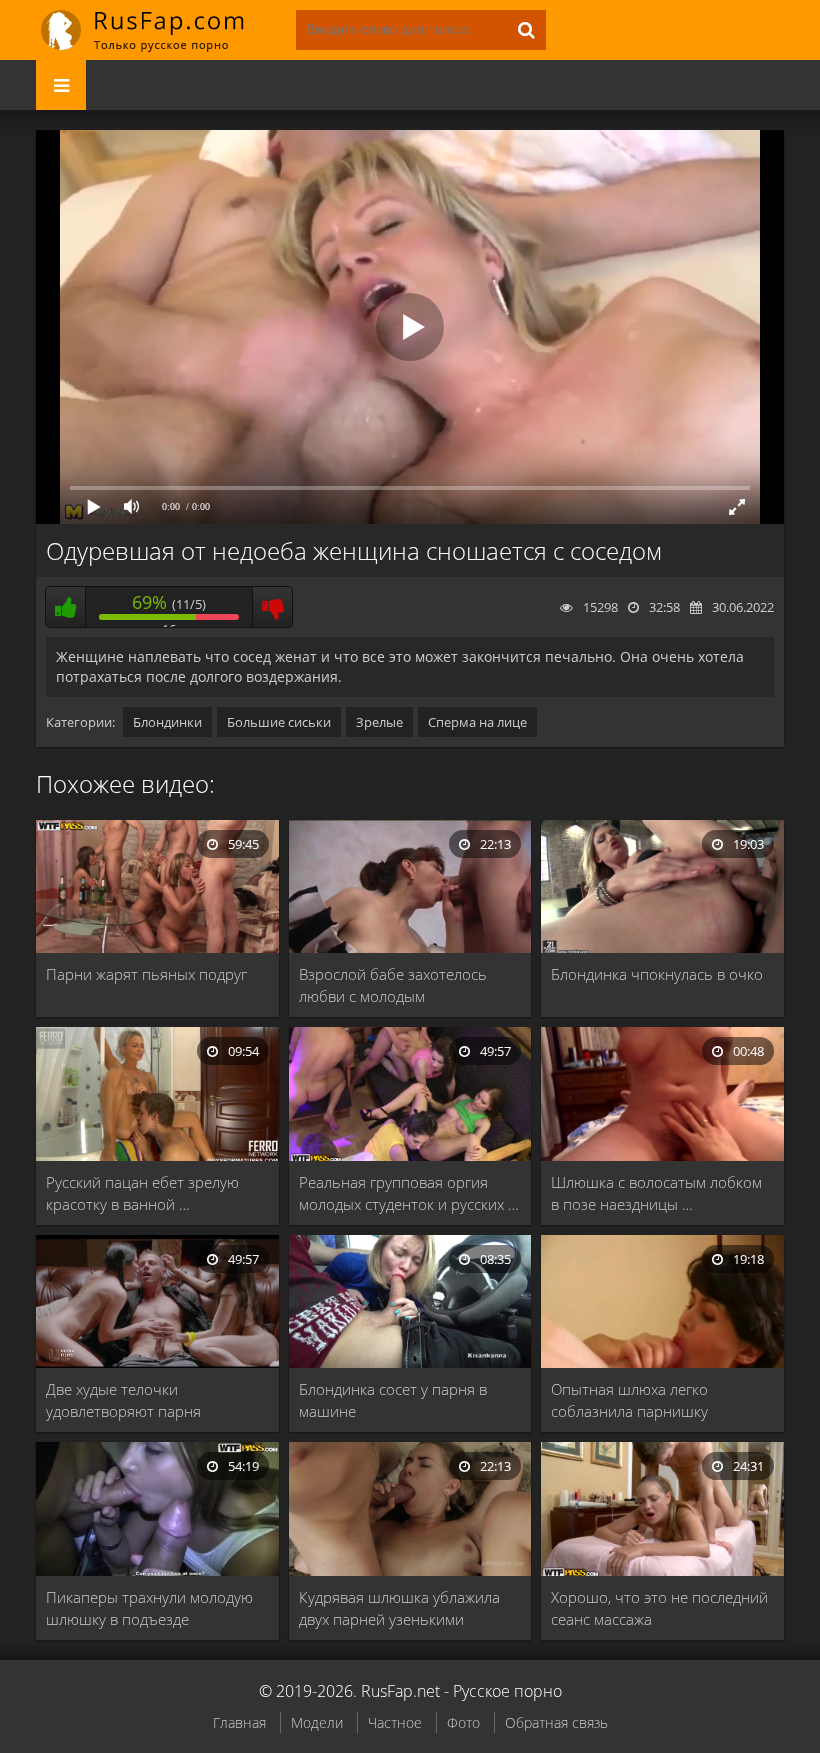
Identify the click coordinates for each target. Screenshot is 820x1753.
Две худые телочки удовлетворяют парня (123, 1400)
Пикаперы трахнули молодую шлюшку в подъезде (149, 1608)
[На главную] (156, 30)
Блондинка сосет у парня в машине (393, 1400)
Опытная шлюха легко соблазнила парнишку (629, 1400)
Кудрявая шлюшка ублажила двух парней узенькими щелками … (399, 1608)
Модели (317, 1722)
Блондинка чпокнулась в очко (657, 974)
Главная (239, 1722)
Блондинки (167, 722)
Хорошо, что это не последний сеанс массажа (659, 1608)
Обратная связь (556, 1722)
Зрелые (379, 722)
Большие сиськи (279, 722)
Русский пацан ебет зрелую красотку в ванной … (142, 1193)
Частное (395, 1722)
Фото (463, 1722)
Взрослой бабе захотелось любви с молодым (393, 985)
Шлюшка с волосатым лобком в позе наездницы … (656, 1193)
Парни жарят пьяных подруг (146, 974)
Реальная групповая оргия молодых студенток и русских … (409, 1193)
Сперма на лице (477, 722)
